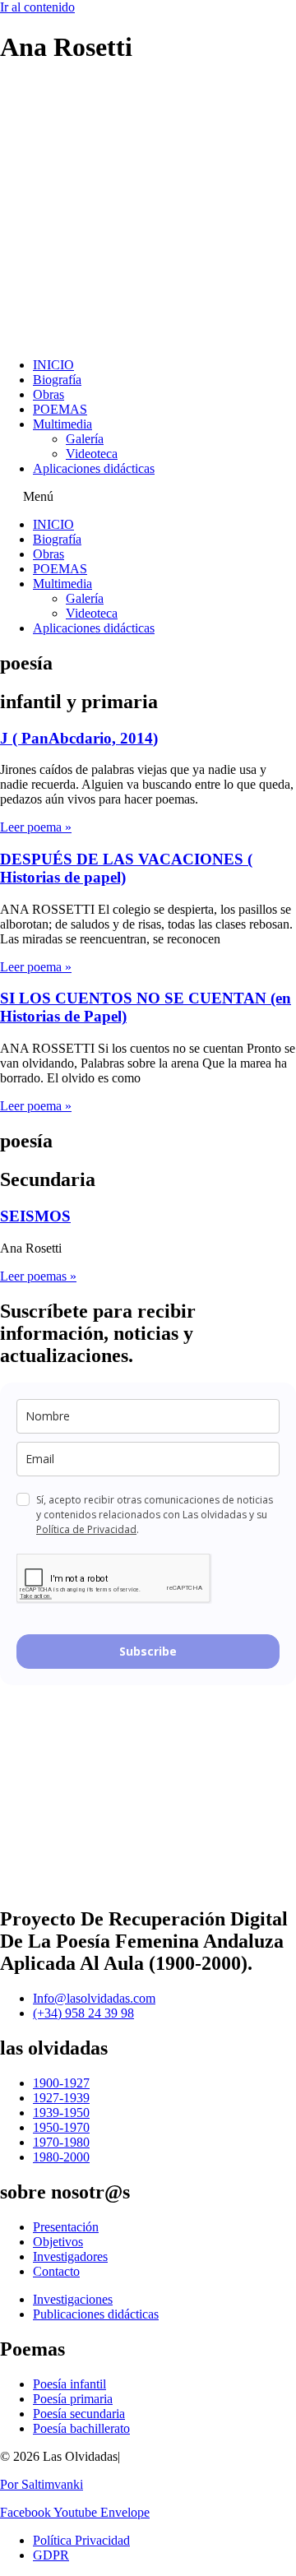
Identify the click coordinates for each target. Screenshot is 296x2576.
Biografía (57, 380)
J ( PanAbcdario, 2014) (79, 738)
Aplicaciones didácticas (94, 468)
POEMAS (60, 409)
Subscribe (148, 1651)
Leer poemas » (38, 1276)
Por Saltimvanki (42, 2484)
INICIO (53, 365)
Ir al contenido (37, 7)
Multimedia (62, 424)
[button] (148, 497)
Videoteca (92, 454)
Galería (85, 439)
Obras (49, 394)
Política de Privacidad (86, 1529)
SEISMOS (35, 1216)
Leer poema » (36, 827)
